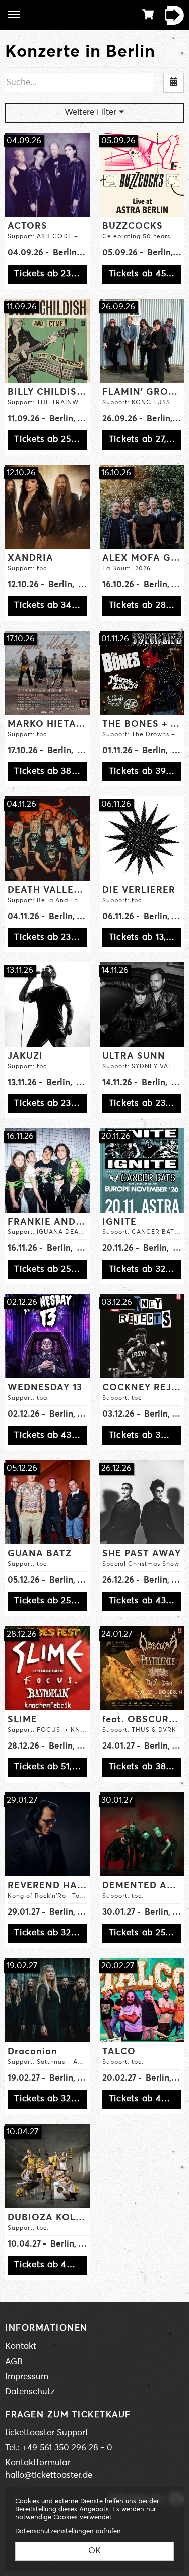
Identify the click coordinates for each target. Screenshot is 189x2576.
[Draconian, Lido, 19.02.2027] (47, 2000)
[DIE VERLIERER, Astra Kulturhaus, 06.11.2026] (142, 839)
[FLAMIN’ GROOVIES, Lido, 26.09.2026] (142, 341)
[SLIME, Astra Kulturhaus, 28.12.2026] (47, 1669)
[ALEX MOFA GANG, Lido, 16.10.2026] (142, 507)
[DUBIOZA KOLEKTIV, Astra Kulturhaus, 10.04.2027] (47, 2166)
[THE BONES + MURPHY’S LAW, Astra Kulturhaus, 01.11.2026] (142, 673)
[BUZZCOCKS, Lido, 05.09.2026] (142, 175)
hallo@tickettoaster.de (49, 2476)
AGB (14, 2362)
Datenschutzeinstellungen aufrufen (68, 2531)
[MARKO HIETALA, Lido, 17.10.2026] (47, 673)
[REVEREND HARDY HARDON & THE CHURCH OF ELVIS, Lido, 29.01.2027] (47, 1835)
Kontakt (21, 2346)
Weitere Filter (92, 112)
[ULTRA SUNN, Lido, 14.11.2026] (142, 1005)
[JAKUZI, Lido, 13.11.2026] (47, 1005)
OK (94, 2551)
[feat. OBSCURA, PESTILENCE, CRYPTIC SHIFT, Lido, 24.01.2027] (142, 1669)
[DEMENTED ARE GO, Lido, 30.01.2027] (142, 1835)
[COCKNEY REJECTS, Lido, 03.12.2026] (142, 1337)
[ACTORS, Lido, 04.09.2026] (47, 175)
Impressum (27, 2377)
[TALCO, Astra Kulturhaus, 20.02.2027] (142, 2000)
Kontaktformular (38, 2463)
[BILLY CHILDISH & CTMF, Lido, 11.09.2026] (47, 341)
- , (47, 253)
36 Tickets (171, 15)
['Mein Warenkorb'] (148, 14)
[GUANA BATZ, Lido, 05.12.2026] (47, 1503)
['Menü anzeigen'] (14, 14)
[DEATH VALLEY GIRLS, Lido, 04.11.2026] (47, 839)
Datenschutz (30, 2392)
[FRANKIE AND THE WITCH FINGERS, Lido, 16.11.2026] (47, 1171)
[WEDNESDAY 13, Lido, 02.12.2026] (47, 1337)
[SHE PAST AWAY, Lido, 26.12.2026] (142, 1503)
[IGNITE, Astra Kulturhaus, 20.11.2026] (142, 1171)
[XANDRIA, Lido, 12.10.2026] (47, 507)
